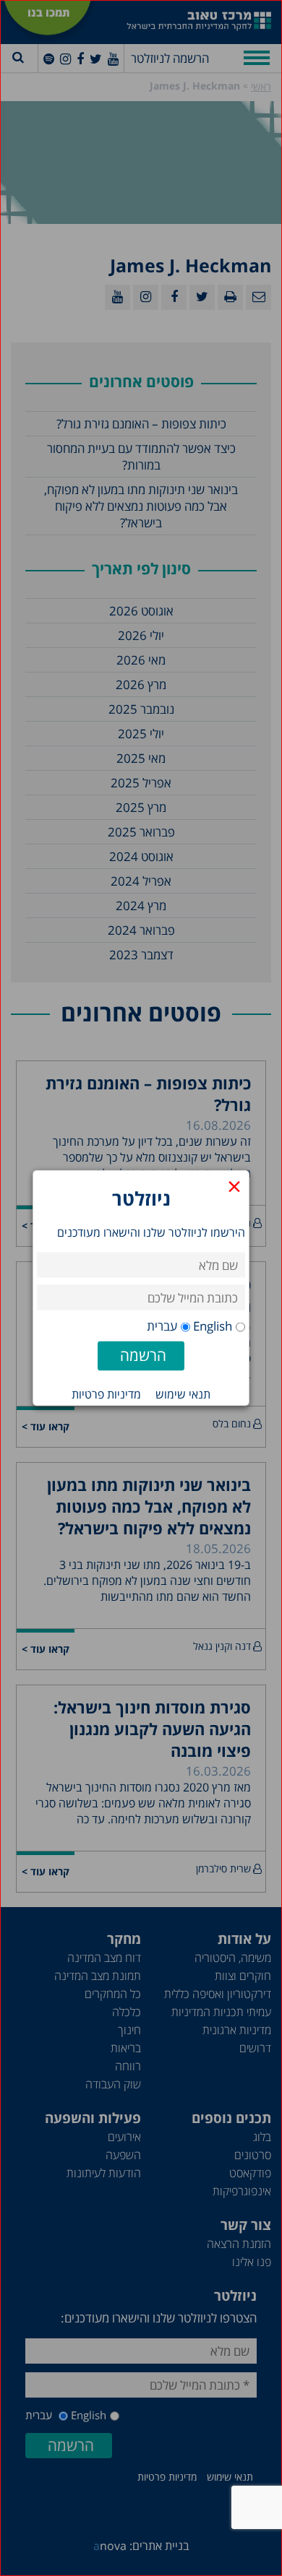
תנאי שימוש (183, 1394)
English (213, 1326)
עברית (162, 1326)
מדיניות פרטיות (106, 1394)
